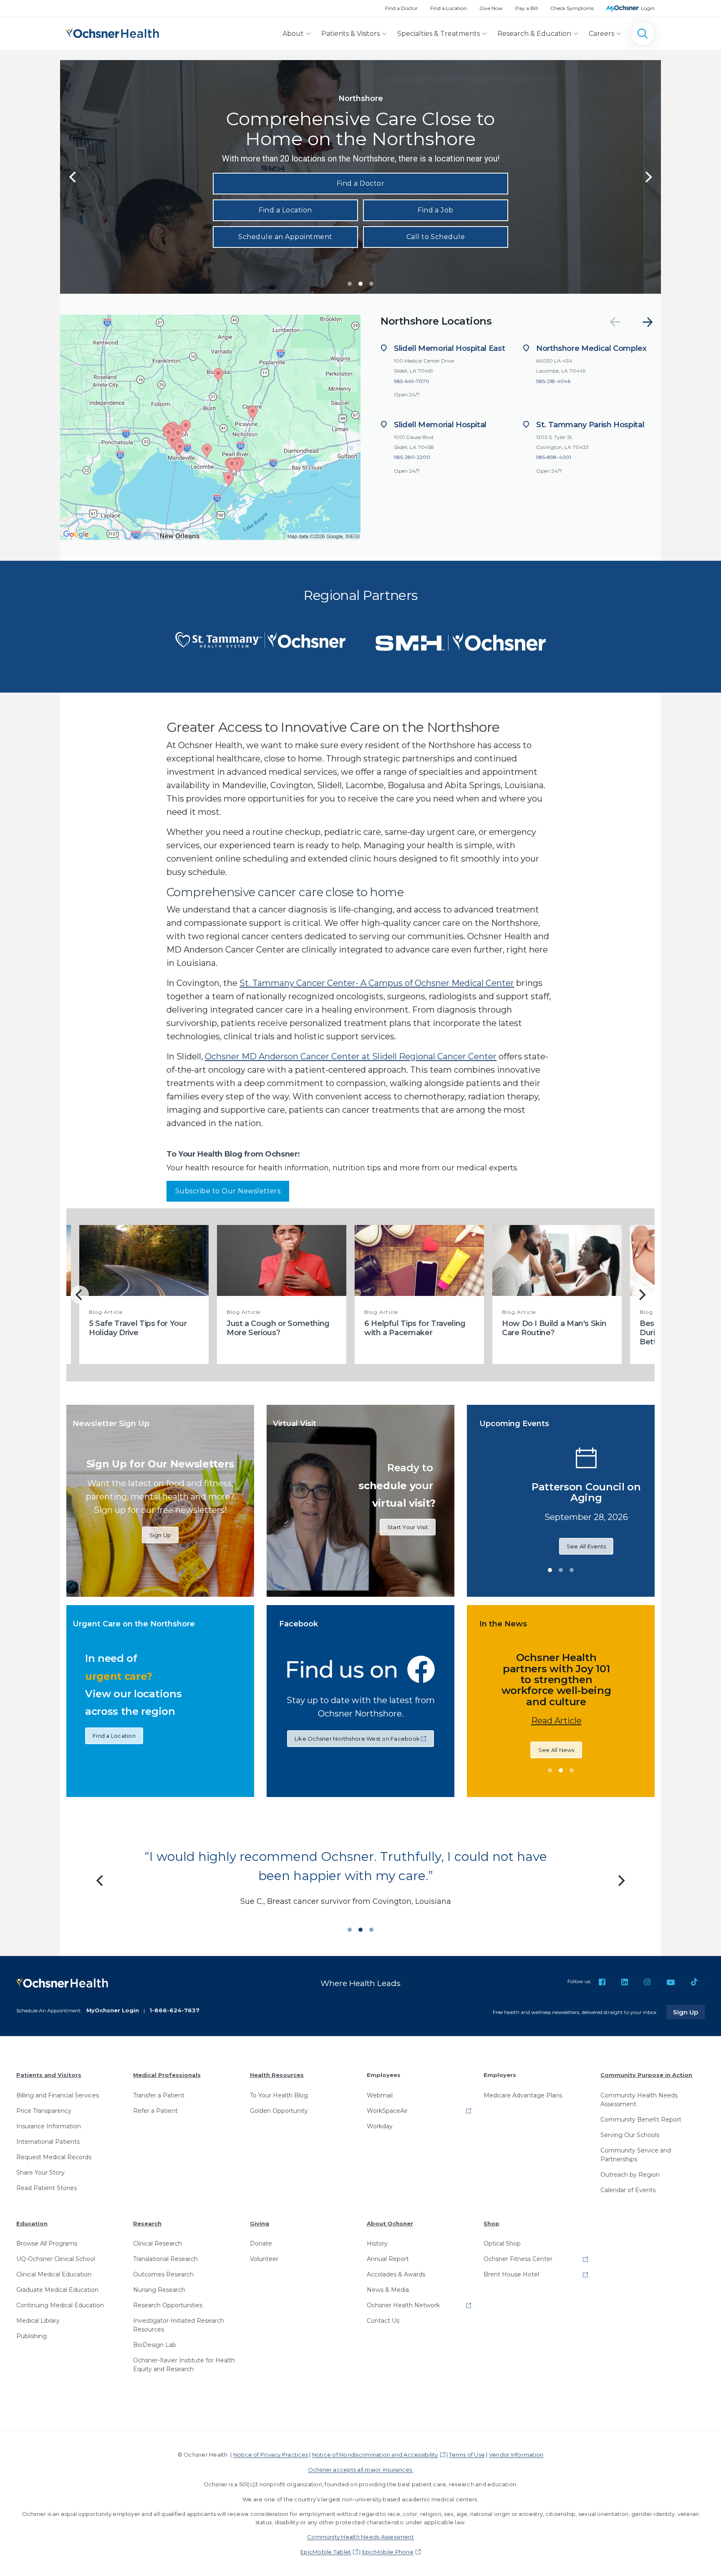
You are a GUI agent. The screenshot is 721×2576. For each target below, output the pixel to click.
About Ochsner (390, 2223)
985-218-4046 (553, 381)
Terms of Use (467, 2455)
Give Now (491, 8)
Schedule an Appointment (285, 237)
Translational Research (165, 2259)
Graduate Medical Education (57, 2290)
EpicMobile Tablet (326, 2552)
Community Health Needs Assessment (639, 2100)
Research (147, 2223)
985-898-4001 (554, 457)
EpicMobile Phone (388, 2552)
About (293, 34)
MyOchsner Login (113, 2010)
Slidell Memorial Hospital (440, 425)
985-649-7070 (412, 381)
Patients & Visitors (350, 34)
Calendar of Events (628, 2190)
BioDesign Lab (155, 2345)
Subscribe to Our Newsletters (228, 1191)
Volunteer (264, 2259)
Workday (380, 2126)
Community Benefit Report (641, 2120)
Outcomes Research (163, 2274)
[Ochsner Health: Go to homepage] (113, 32)
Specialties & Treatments (439, 34)
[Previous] (73, 177)
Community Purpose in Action (646, 2075)
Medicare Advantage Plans (523, 2095)
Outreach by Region (630, 2175)
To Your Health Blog (279, 2095)
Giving (260, 2223)
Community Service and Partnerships (636, 2155)
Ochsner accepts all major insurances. (361, 2470)
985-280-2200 (412, 457)
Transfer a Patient (159, 2095)
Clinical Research (158, 2243)
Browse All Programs (47, 2243)
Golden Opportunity (279, 2111)
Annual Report (388, 2259)
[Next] (648, 322)
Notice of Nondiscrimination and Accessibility (375, 2455)
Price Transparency (44, 2111)
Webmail (380, 2095)
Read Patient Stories (47, 2188)
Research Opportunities (168, 2305)
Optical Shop (502, 2243)
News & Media (388, 2290)
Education (32, 2223)
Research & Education (534, 34)
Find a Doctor (401, 8)
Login (648, 8)
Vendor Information (516, 2455)
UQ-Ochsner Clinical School (56, 2259)
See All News (482, 1744)
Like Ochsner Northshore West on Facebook (357, 1739)
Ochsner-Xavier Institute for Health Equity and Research (184, 2365)
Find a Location (449, 8)
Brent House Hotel (511, 2274)
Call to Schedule (436, 237)
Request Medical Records (54, 2157)
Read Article (482, 1715)
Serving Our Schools (630, 2135)
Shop (492, 2223)
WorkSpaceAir (387, 2111)
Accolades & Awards (396, 2274)
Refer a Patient (155, 2111)
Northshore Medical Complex (591, 348)
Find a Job (436, 210)
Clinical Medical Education (54, 2274)
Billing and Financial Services (58, 2095)
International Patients (48, 2142)
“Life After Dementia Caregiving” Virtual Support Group (648, 1492)
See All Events (649, 1552)
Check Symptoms (572, 8)
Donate (261, 2243)
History (377, 2243)
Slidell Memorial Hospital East (449, 348)
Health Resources (277, 2075)
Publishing (32, 2336)
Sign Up (160, 1535)
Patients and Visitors (49, 2075)
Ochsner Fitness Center (518, 2259)
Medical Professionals (167, 2075)
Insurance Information (49, 2126)
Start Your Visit (408, 1527)
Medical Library (38, 2321)
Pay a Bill (527, 8)
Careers (601, 34)
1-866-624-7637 (174, 2010)
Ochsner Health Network (403, 2305)
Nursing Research (159, 2290)
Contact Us (383, 2321)
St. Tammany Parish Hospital (590, 425)
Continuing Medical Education (60, 2305)
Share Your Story (40, 2173)
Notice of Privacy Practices (271, 2455)
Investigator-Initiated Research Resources (179, 2325)
